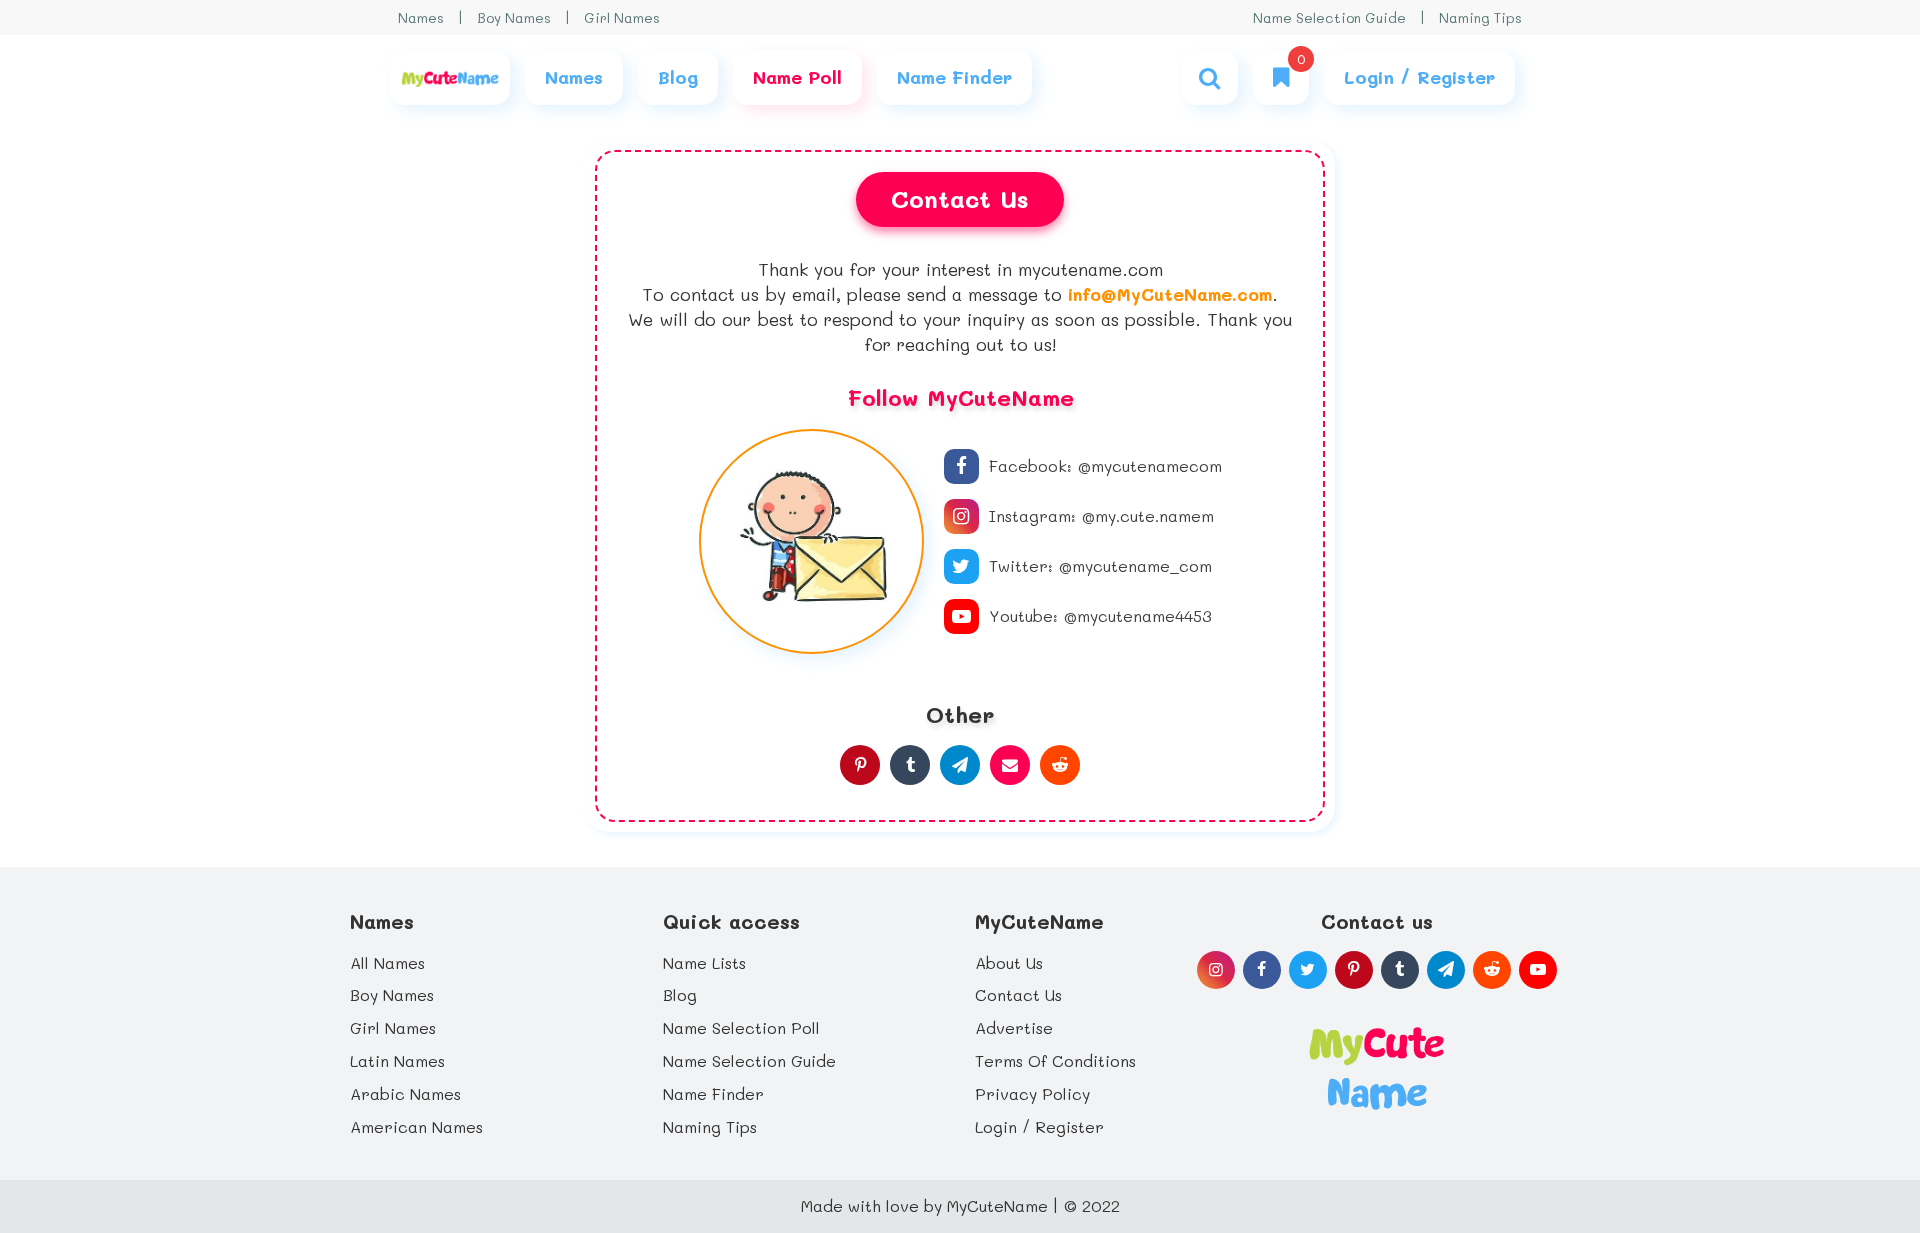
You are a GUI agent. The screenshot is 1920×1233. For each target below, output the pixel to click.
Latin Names (397, 1060)
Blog (680, 994)
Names (421, 17)
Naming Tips (1480, 17)
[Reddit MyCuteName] (1060, 765)
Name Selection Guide (1329, 17)
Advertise (1014, 1027)
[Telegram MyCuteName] (960, 765)
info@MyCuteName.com (1170, 294)
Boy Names (514, 17)
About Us (1009, 962)
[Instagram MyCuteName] (1216, 970)
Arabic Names (405, 1093)
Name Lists (704, 962)
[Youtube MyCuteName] (1538, 970)
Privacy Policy (1032, 1093)
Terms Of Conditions (1055, 1060)
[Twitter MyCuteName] (1308, 970)
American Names (416, 1126)
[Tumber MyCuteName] (910, 765)
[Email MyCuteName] (1010, 765)
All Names (387, 962)
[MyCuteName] (450, 77)
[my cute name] (1376, 1066)
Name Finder (713, 1093)
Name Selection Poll (741, 1027)
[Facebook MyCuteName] (1262, 970)
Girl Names (622, 17)
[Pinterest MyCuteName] (860, 765)
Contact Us (1018, 994)
